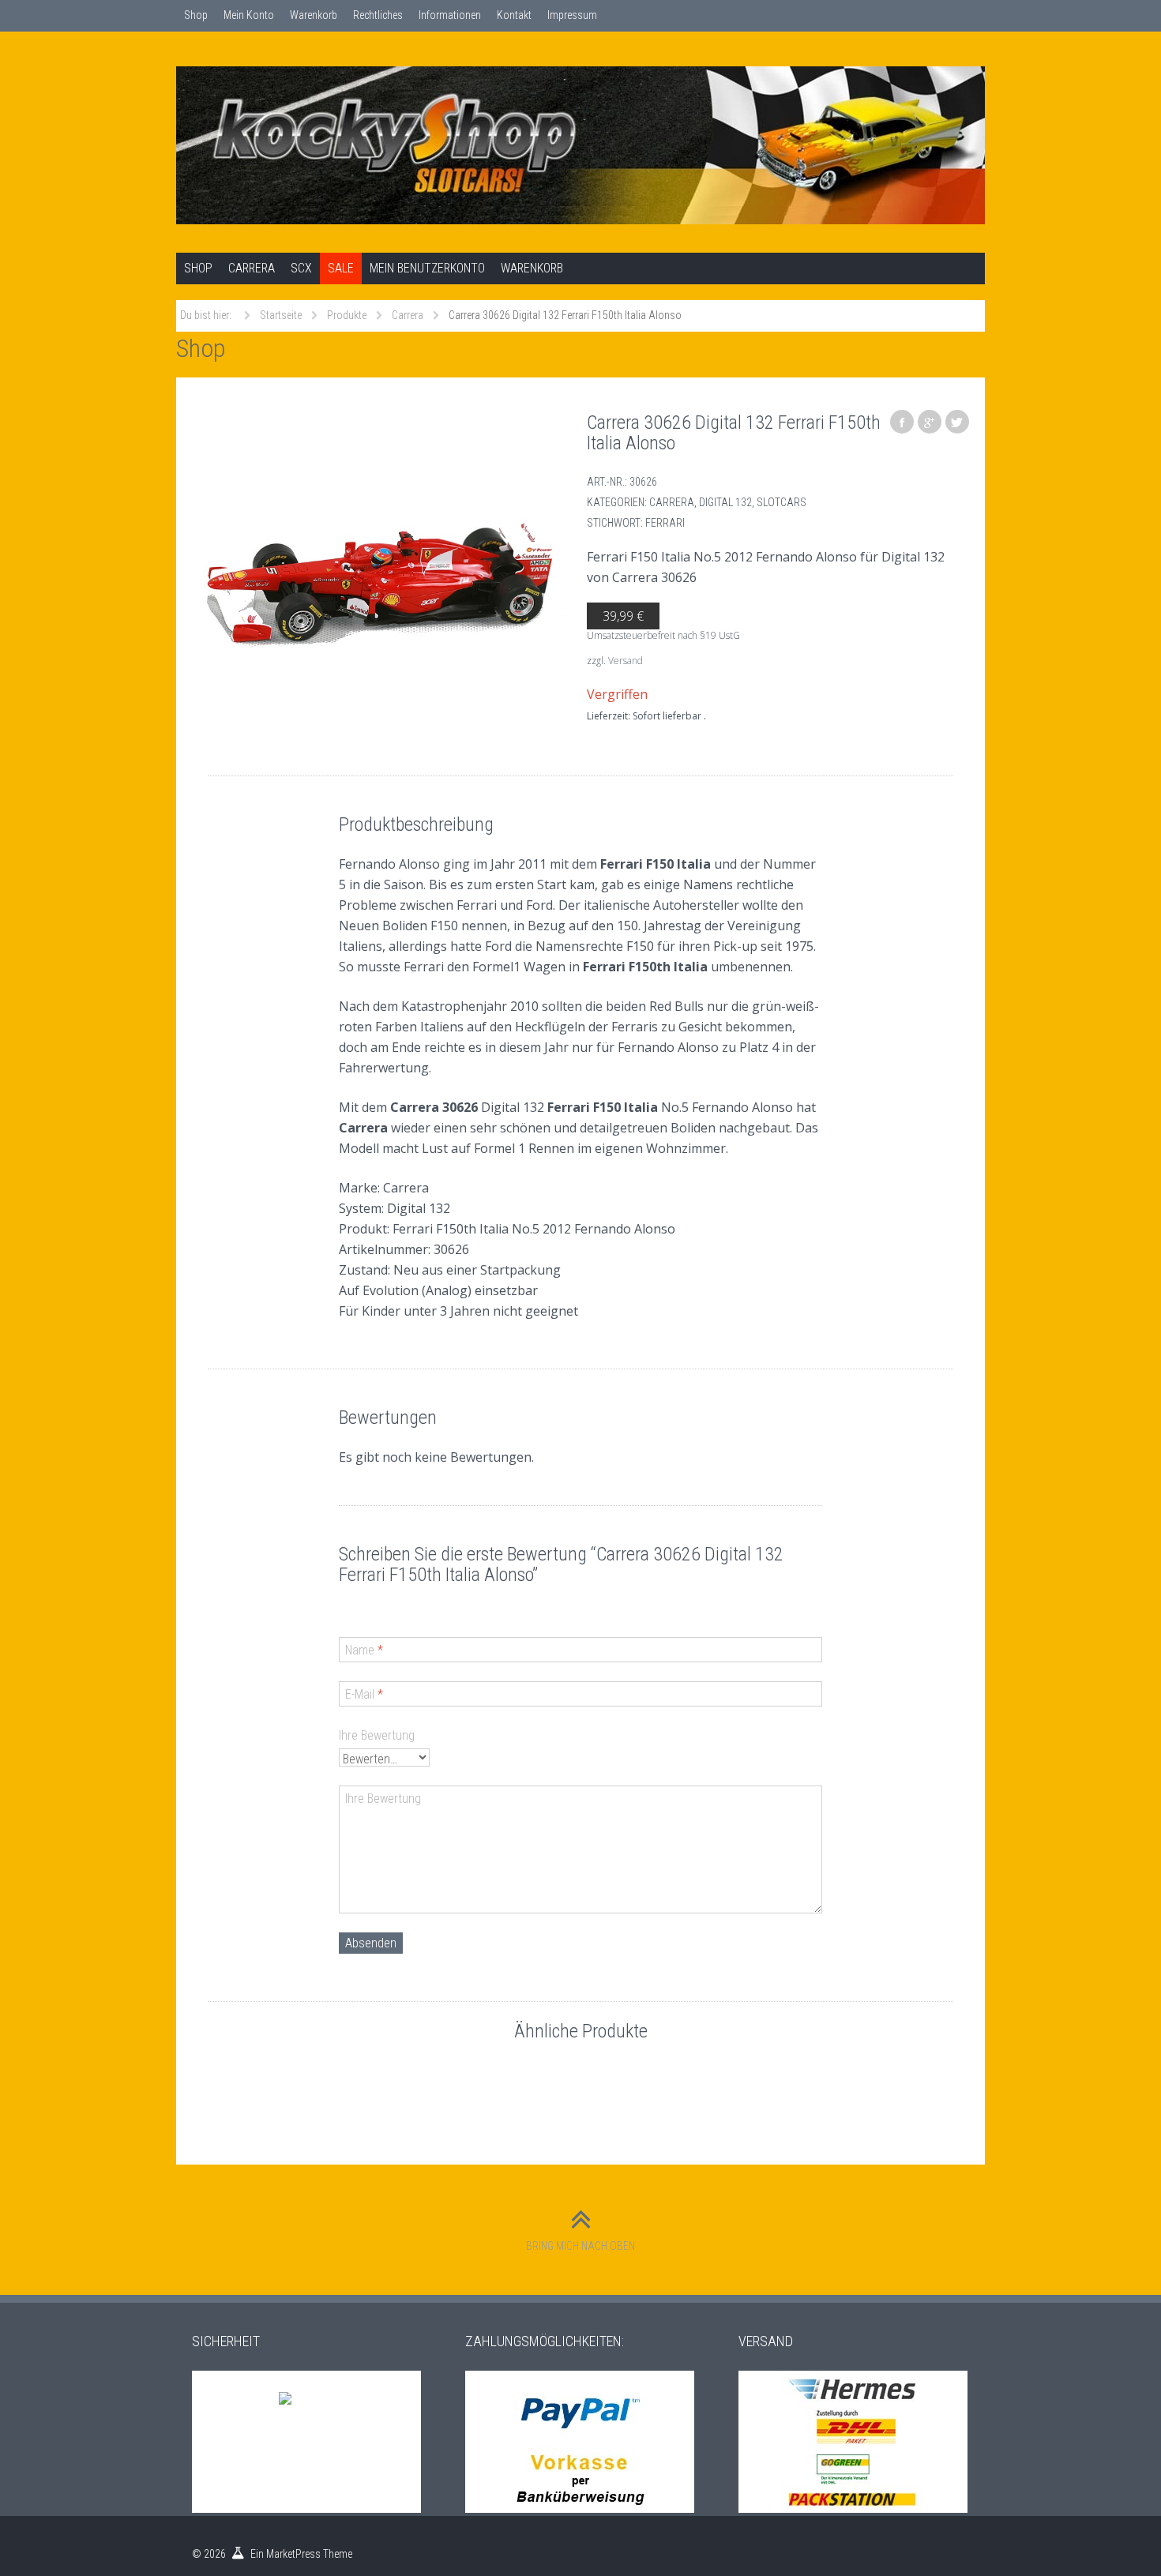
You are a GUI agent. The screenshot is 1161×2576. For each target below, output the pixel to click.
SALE (341, 268)
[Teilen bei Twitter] (957, 422)
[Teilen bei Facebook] (902, 422)
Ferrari (665, 523)
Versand (626, 661)
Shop (196, 15)
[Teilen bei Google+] (930, 422)
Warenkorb (314, 15)
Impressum (572, 15)
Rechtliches (378, 15)
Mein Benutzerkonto (427, 268)
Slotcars (782, 502)
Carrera (252, 268)
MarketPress (293, 2554)
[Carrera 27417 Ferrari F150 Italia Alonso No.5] (383, 584)
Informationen (450, 15)
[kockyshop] (580, 145)
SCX (301, 268)
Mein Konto (249, 15)
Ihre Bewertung (377, 1735)
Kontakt (514, 15)
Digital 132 (725, 502)
